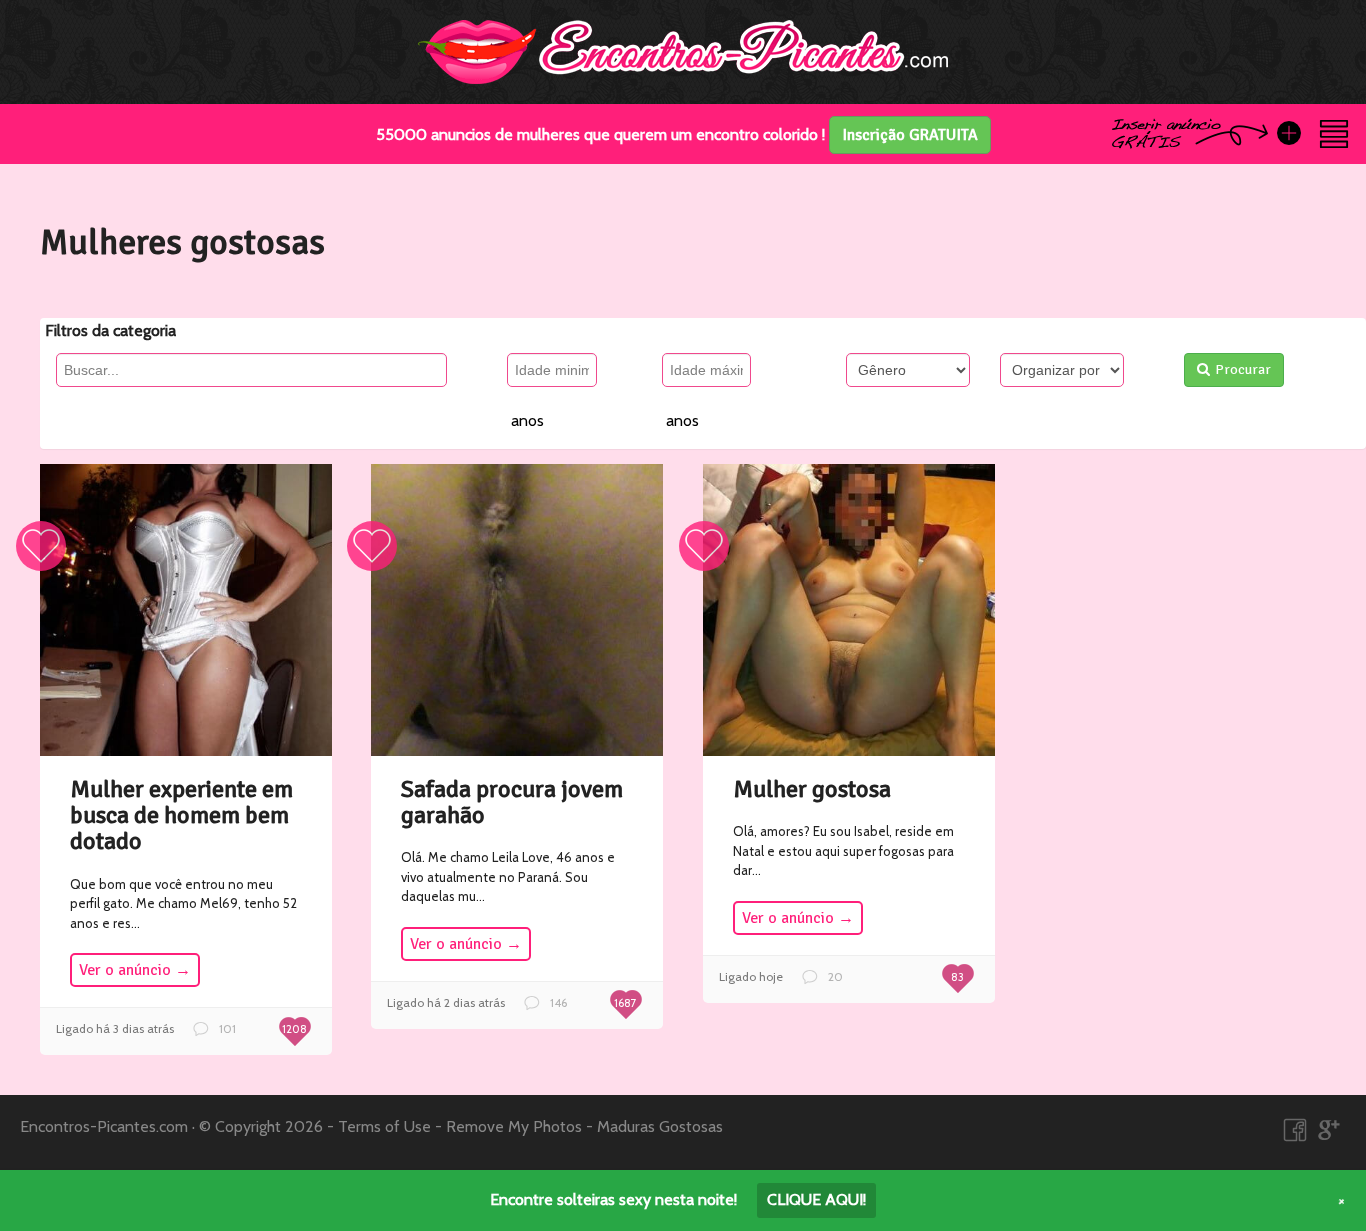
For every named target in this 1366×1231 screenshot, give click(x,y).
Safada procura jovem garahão (512, 802)
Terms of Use (384, 1126)
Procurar (1243, 369)
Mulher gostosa (812, 789)
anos (527, 420)
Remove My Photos (514, 1126)
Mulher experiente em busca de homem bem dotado (181, 815)
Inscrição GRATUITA (910, 135)
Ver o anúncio (135, 970)
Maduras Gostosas (660, 1126)
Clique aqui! (816, 1199)
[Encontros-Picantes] (683, 50)
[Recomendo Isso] (41, 546)
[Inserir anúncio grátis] (1289, 132)
